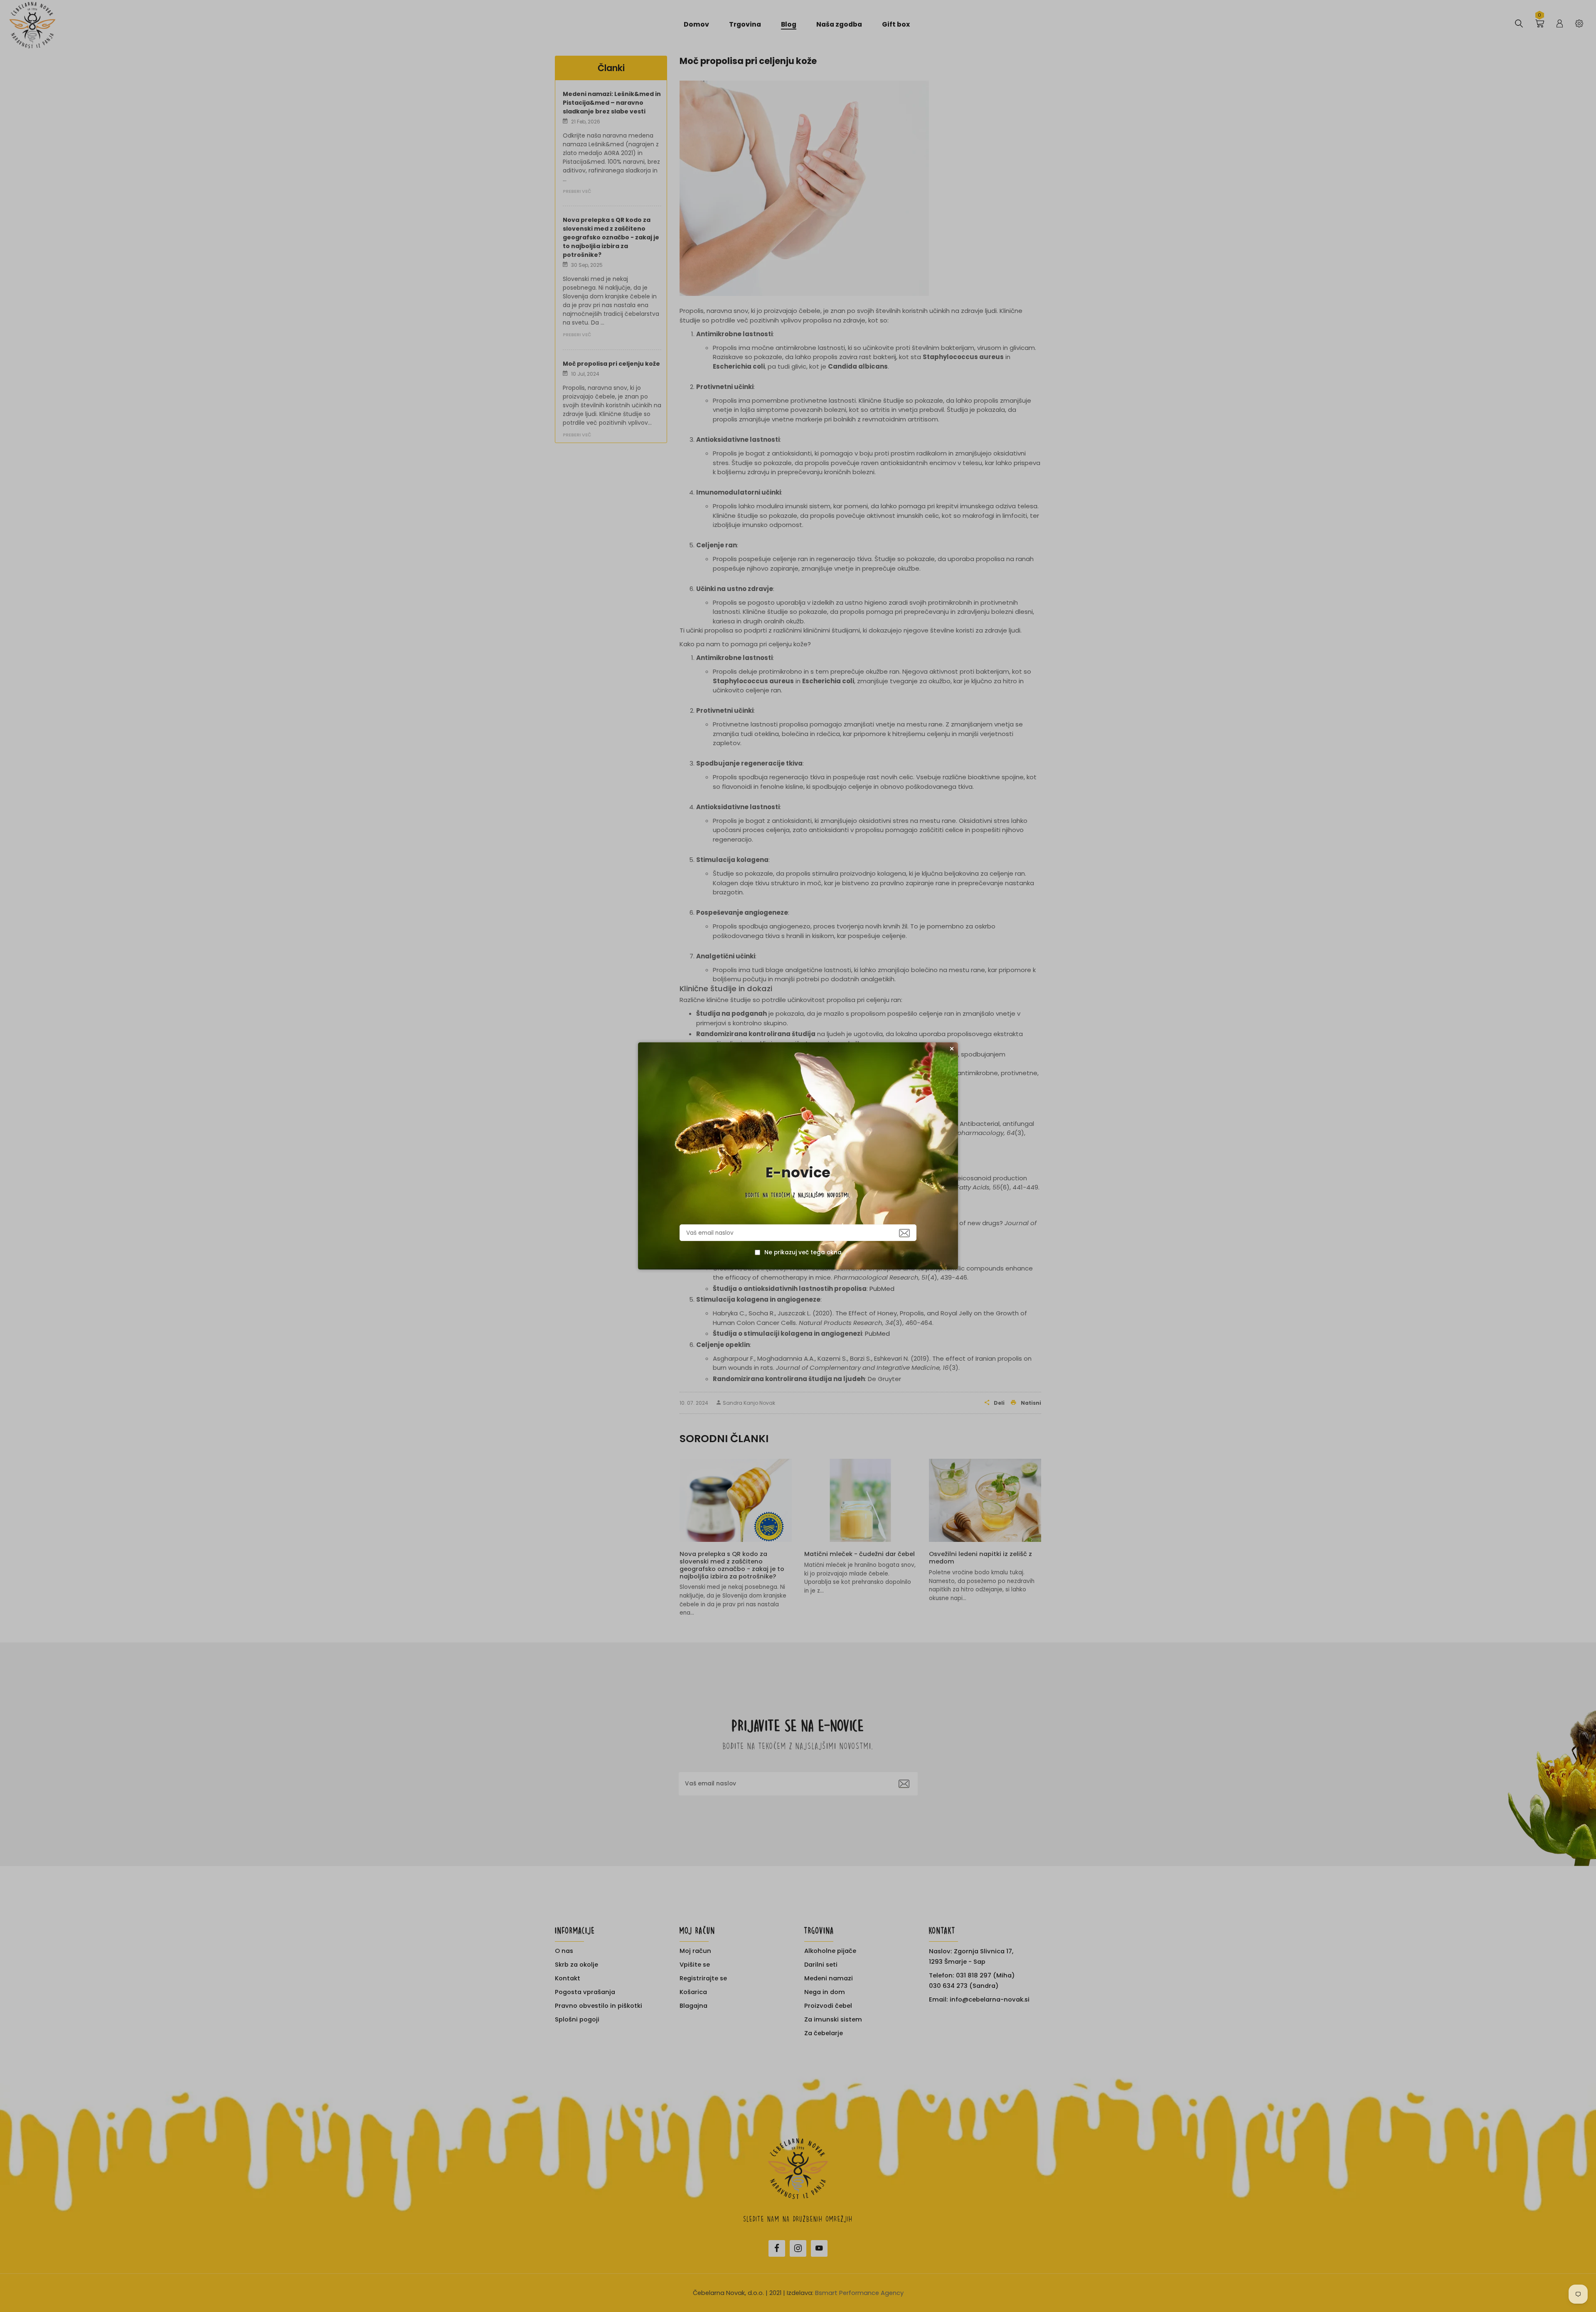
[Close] (952, 1049)
